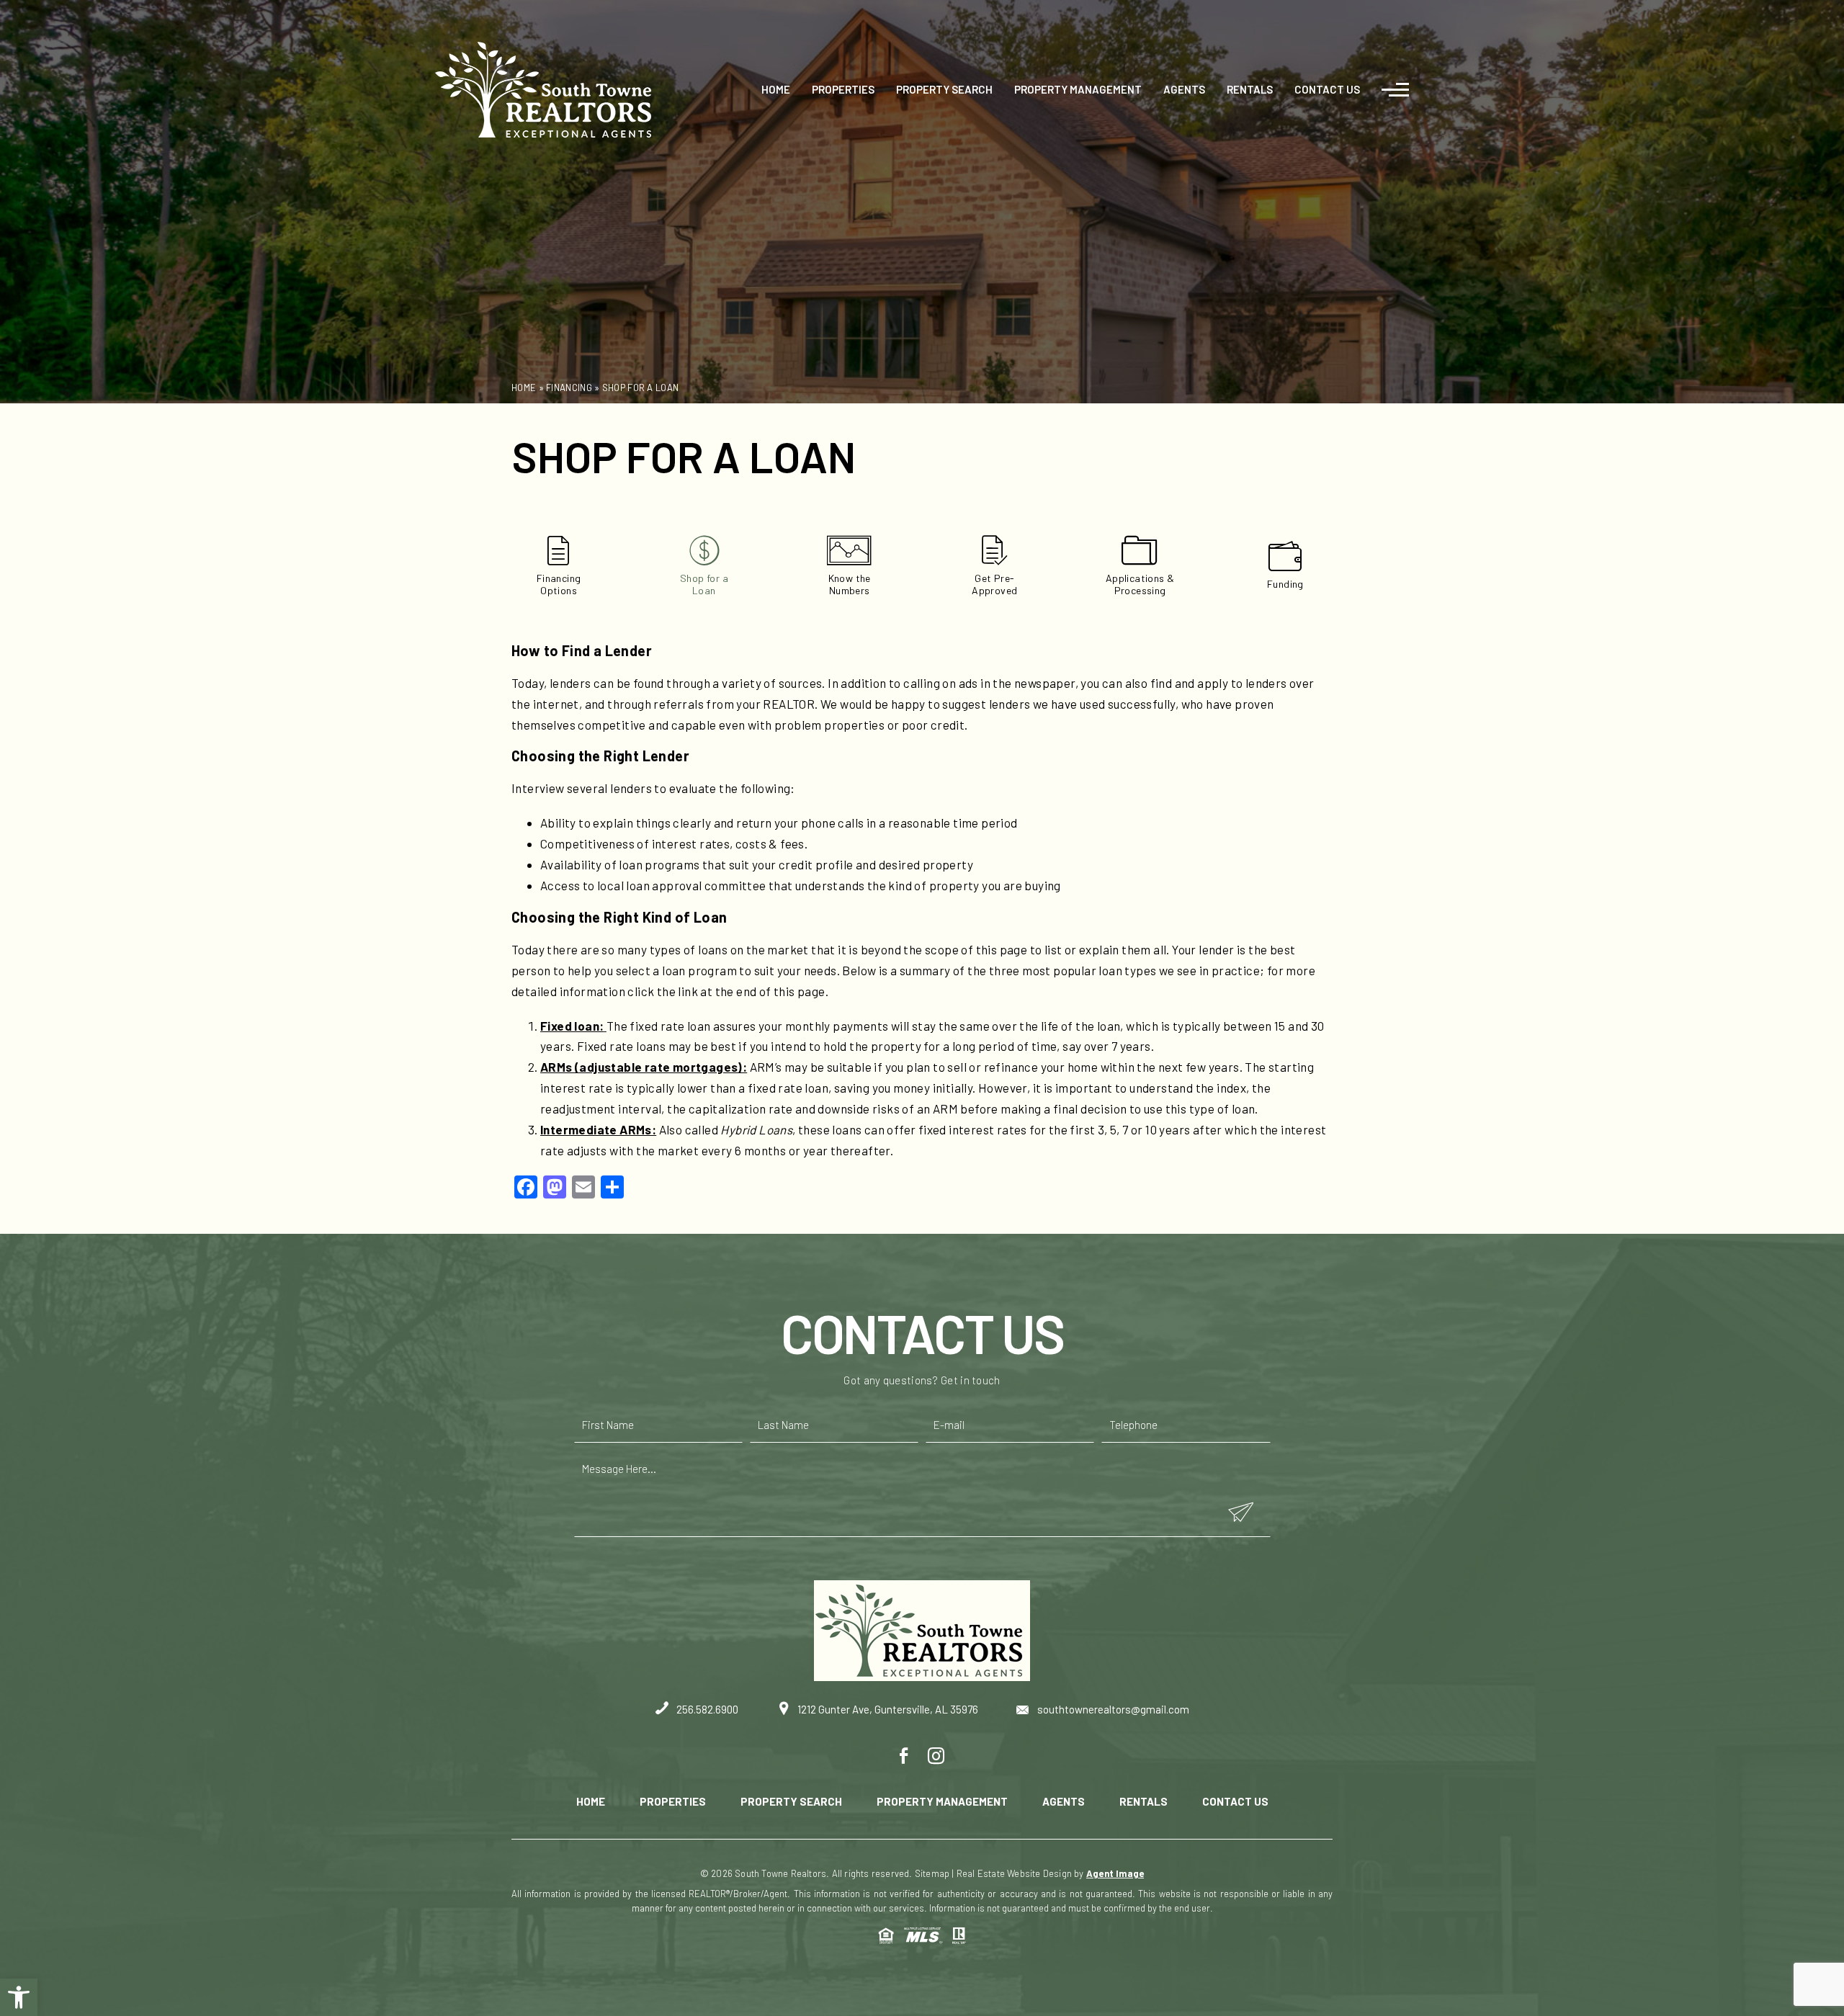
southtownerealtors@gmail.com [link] (1112, 1709)
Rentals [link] (1250, 89)
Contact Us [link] (1327, 89)
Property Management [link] (1078, 89)
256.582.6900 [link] (706, 1709)
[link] (19, 1997)
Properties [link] (843, 89)
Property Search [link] (944, 89)
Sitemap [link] (932, 1873)
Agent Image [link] (1115, 1873)
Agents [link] (1184, 89)
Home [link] (776, 89)
